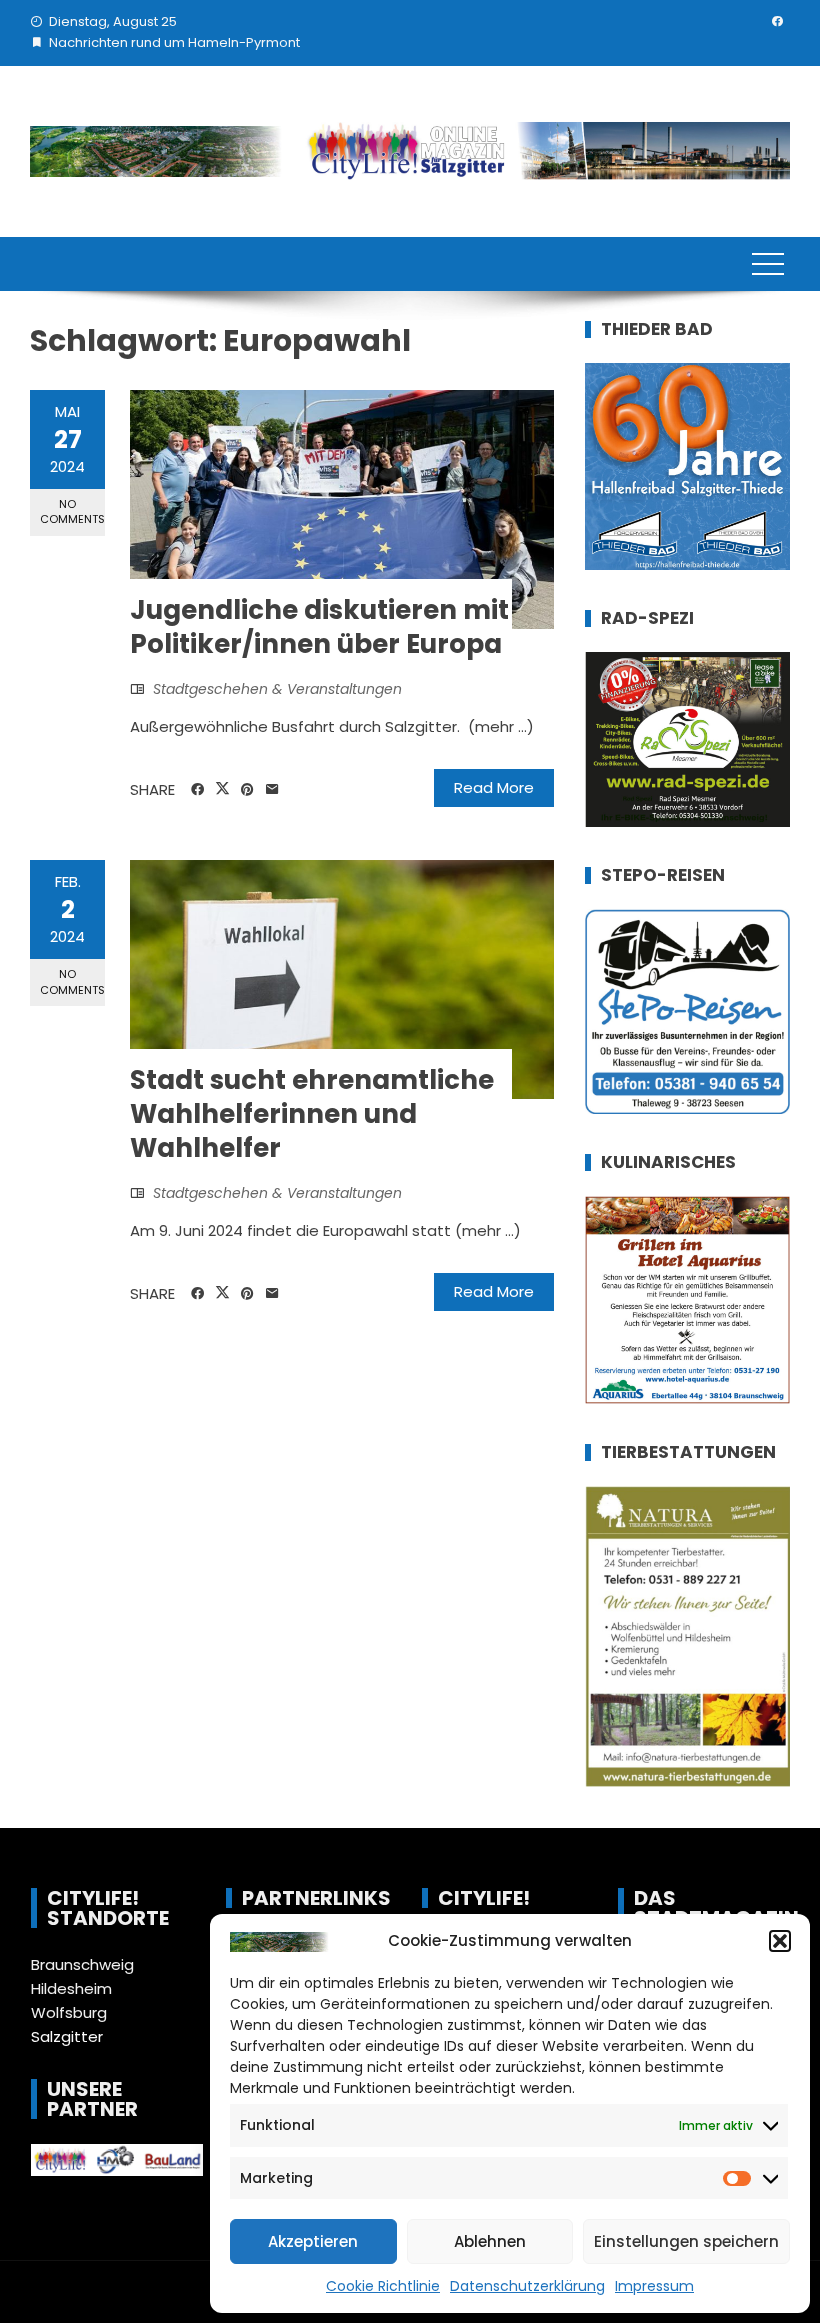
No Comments (72, 511)
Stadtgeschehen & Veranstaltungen (277, 689)
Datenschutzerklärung (527, 2286)
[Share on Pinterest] (247, 790)
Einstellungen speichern (686, 2241)
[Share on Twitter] (222, 789)
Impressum (654, 2286)
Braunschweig (82, 1964)
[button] (780, 1941)
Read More (494, 787)
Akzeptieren (313, 2241)
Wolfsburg (69, 2012)
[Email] (272, 790)
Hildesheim (71, 1988)
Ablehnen (490, 2241)
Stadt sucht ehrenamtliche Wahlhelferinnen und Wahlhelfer (312, 1114)
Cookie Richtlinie (383, 2286)
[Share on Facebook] (197, 790)
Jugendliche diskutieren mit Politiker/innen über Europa (319, 627)
